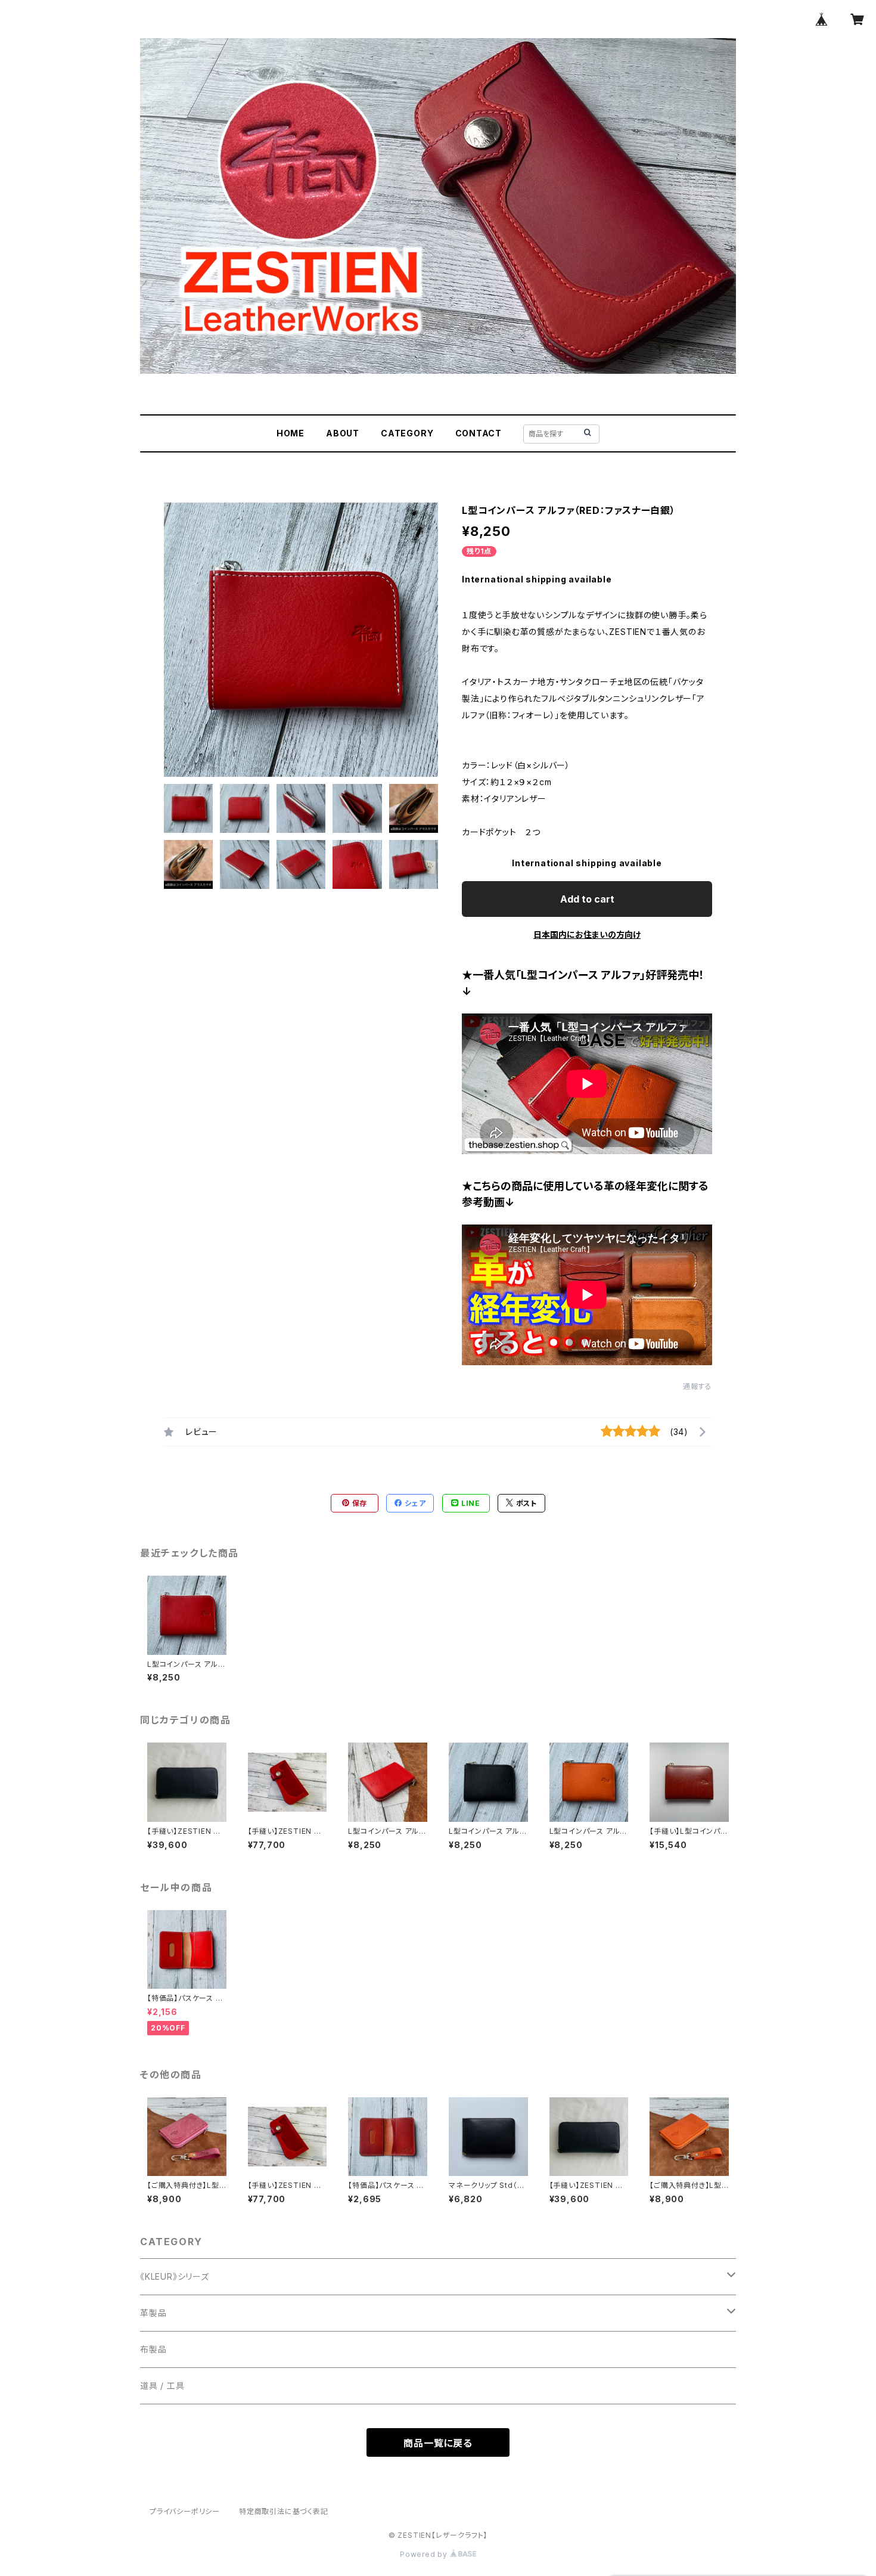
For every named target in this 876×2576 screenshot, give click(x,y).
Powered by (425, 2554)
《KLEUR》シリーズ (175, 2276)
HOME (291, 433)
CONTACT (479, 433)
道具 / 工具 (162, 2386)
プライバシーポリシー (185, 2511)
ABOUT (343, 433)
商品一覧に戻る (438, 2443)
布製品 (153, 2349)
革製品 (153, 2313)
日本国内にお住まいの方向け (587, 934)
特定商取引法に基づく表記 (284, 2511)
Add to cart (587, 899)
